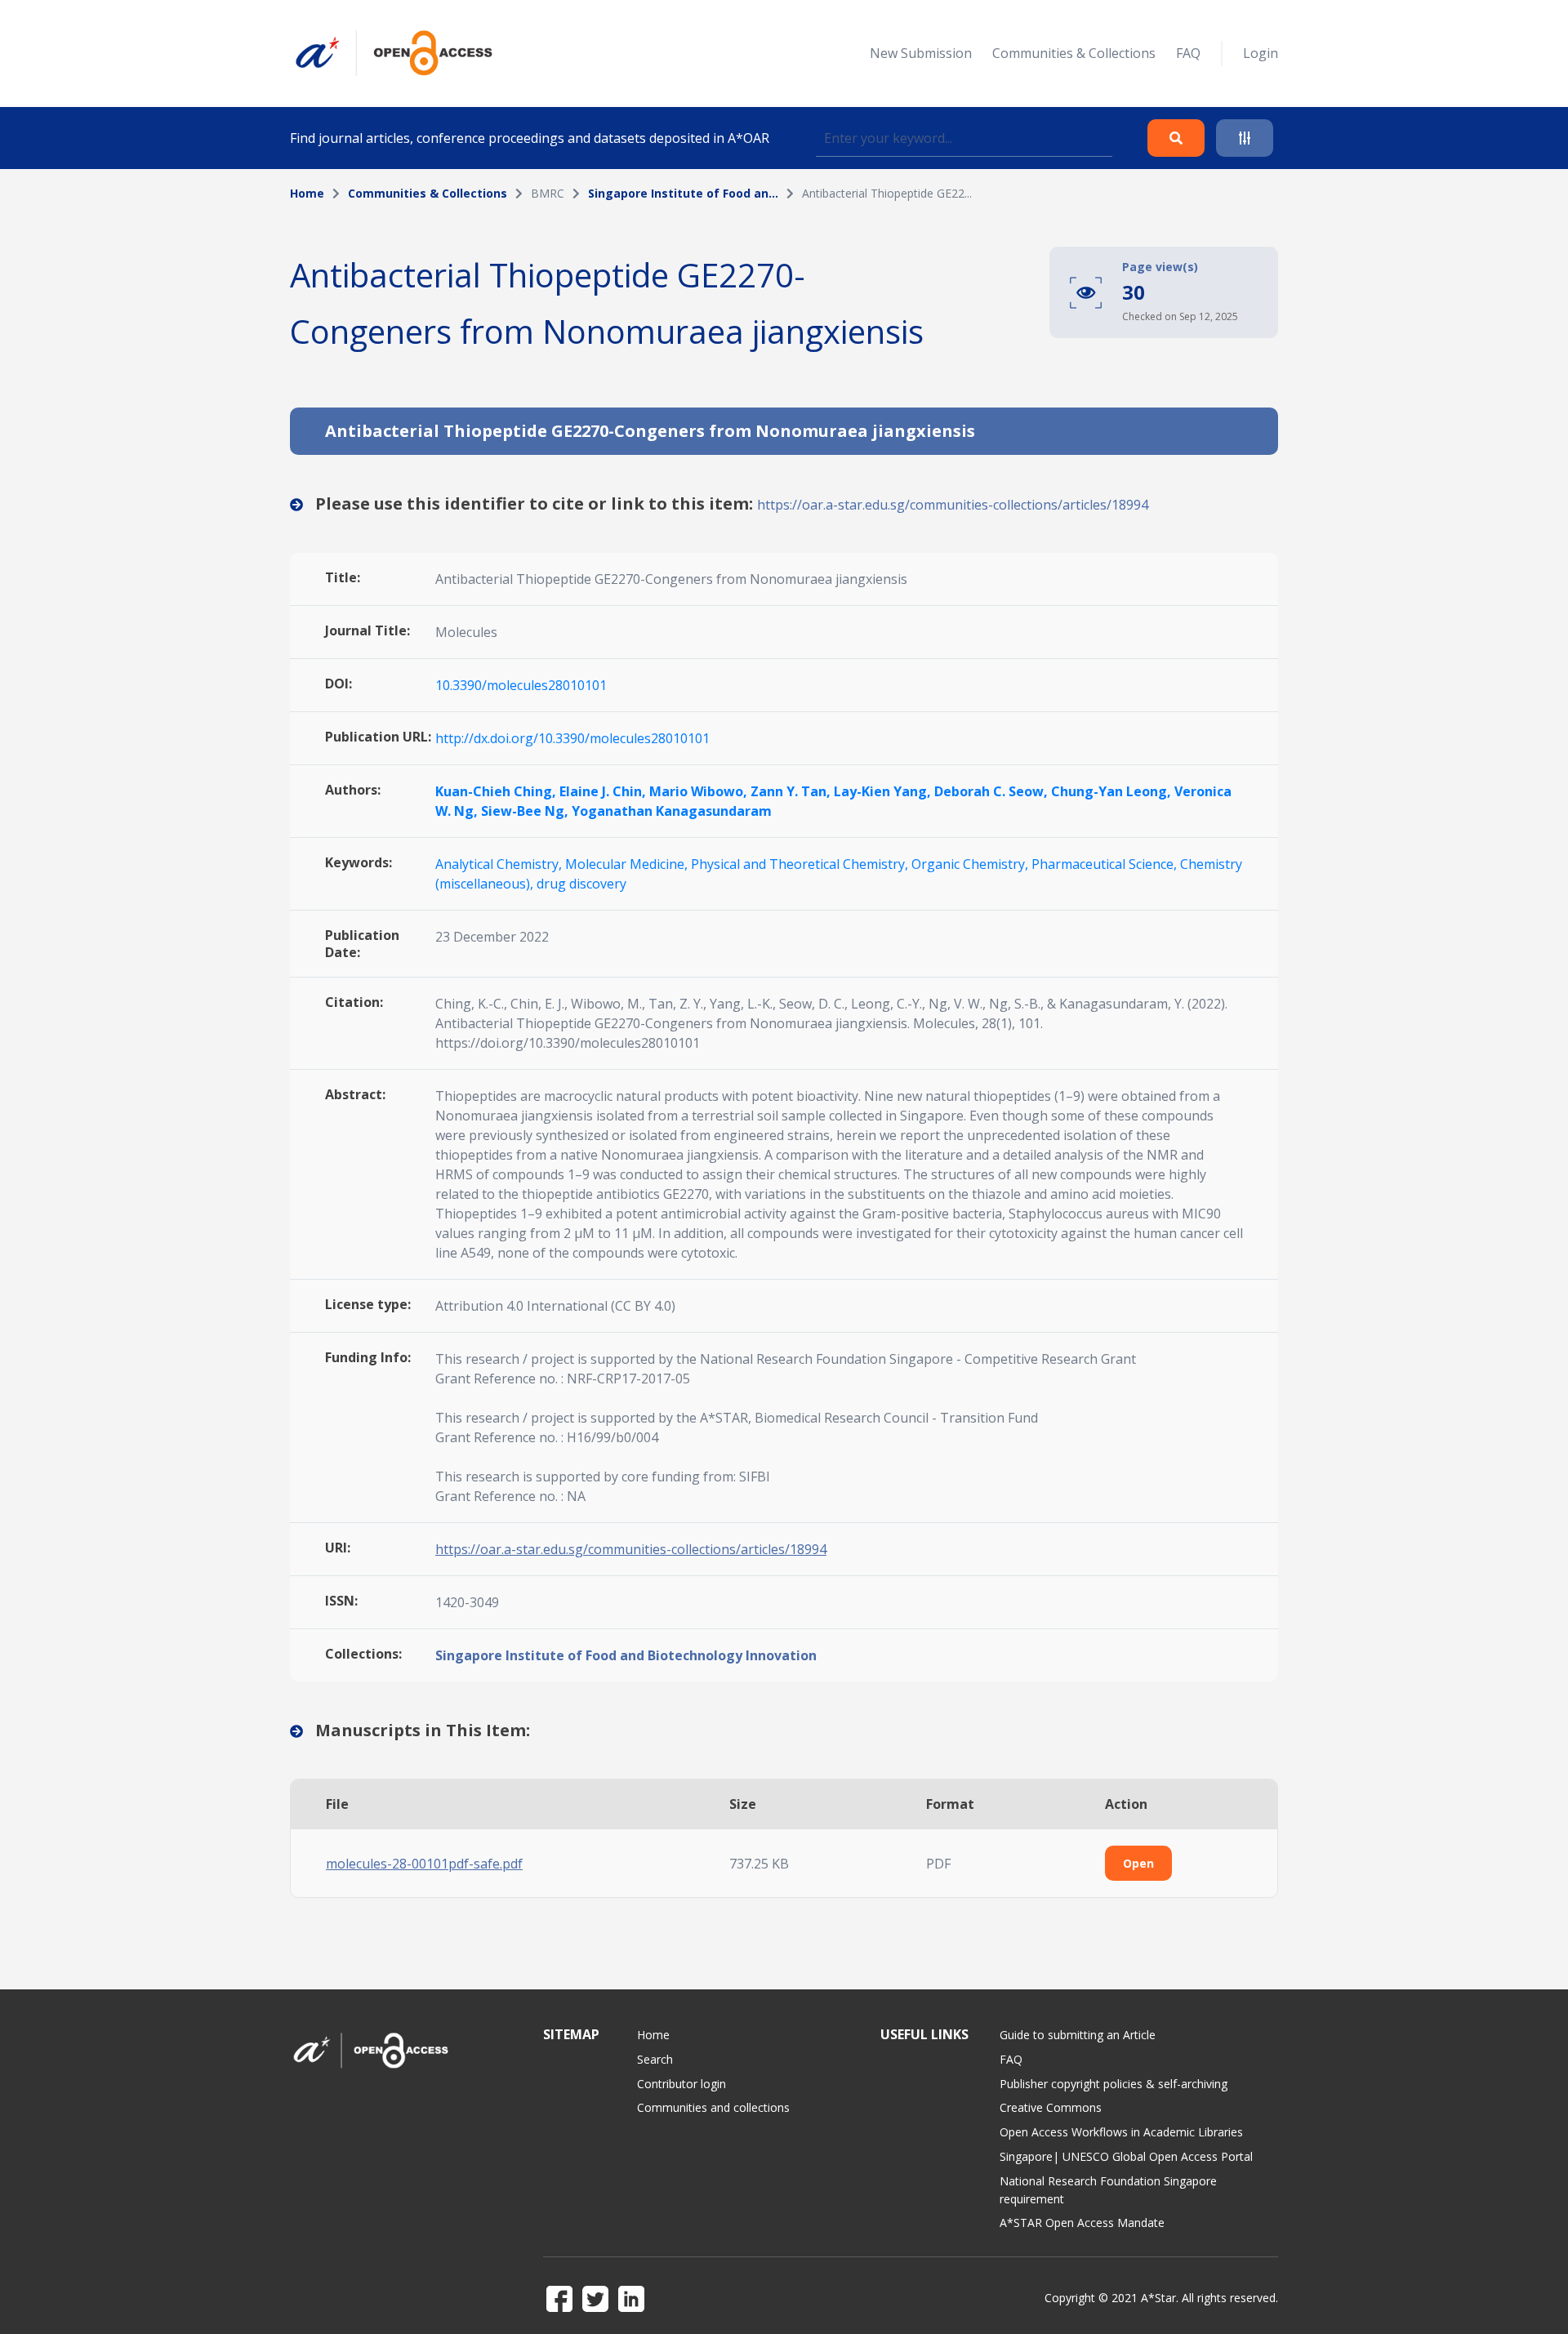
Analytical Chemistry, (500, 864)
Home (307, 193)
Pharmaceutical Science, (1106, 864)
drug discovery (581, 884)
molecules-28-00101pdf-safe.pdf (424, 1864)
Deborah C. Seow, (993, 791)
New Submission (921, 53)
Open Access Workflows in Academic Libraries (1121, 2132)
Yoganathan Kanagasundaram (672, 811)
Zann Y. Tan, (792, 791)
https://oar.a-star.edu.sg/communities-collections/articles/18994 (953, 505)
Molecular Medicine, (628, 864)
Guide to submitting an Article (1078, 2035)
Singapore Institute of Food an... (683, 193)
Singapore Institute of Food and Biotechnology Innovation (626, 1655)
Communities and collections (713, 2107)
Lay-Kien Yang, (884, 791)
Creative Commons (1051, 2107)
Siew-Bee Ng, (526, 811)
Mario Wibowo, (700, 791)
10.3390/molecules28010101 (521, 685)
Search (655, 2059)
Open (1138, 1863)
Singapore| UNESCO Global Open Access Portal (1126, 2156)
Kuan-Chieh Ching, (497, 791)
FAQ (1188, 53)
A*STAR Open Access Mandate (1082, 2223)
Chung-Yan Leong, (1113, 791)
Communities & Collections (1074, 53)
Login (1261, 53)
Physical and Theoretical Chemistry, (801, 864)
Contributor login (682, 2084)
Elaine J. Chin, (604, 791)
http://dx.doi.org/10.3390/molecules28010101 (572, 738)
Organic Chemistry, (971, 864)
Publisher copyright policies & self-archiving (1114, 2084)
